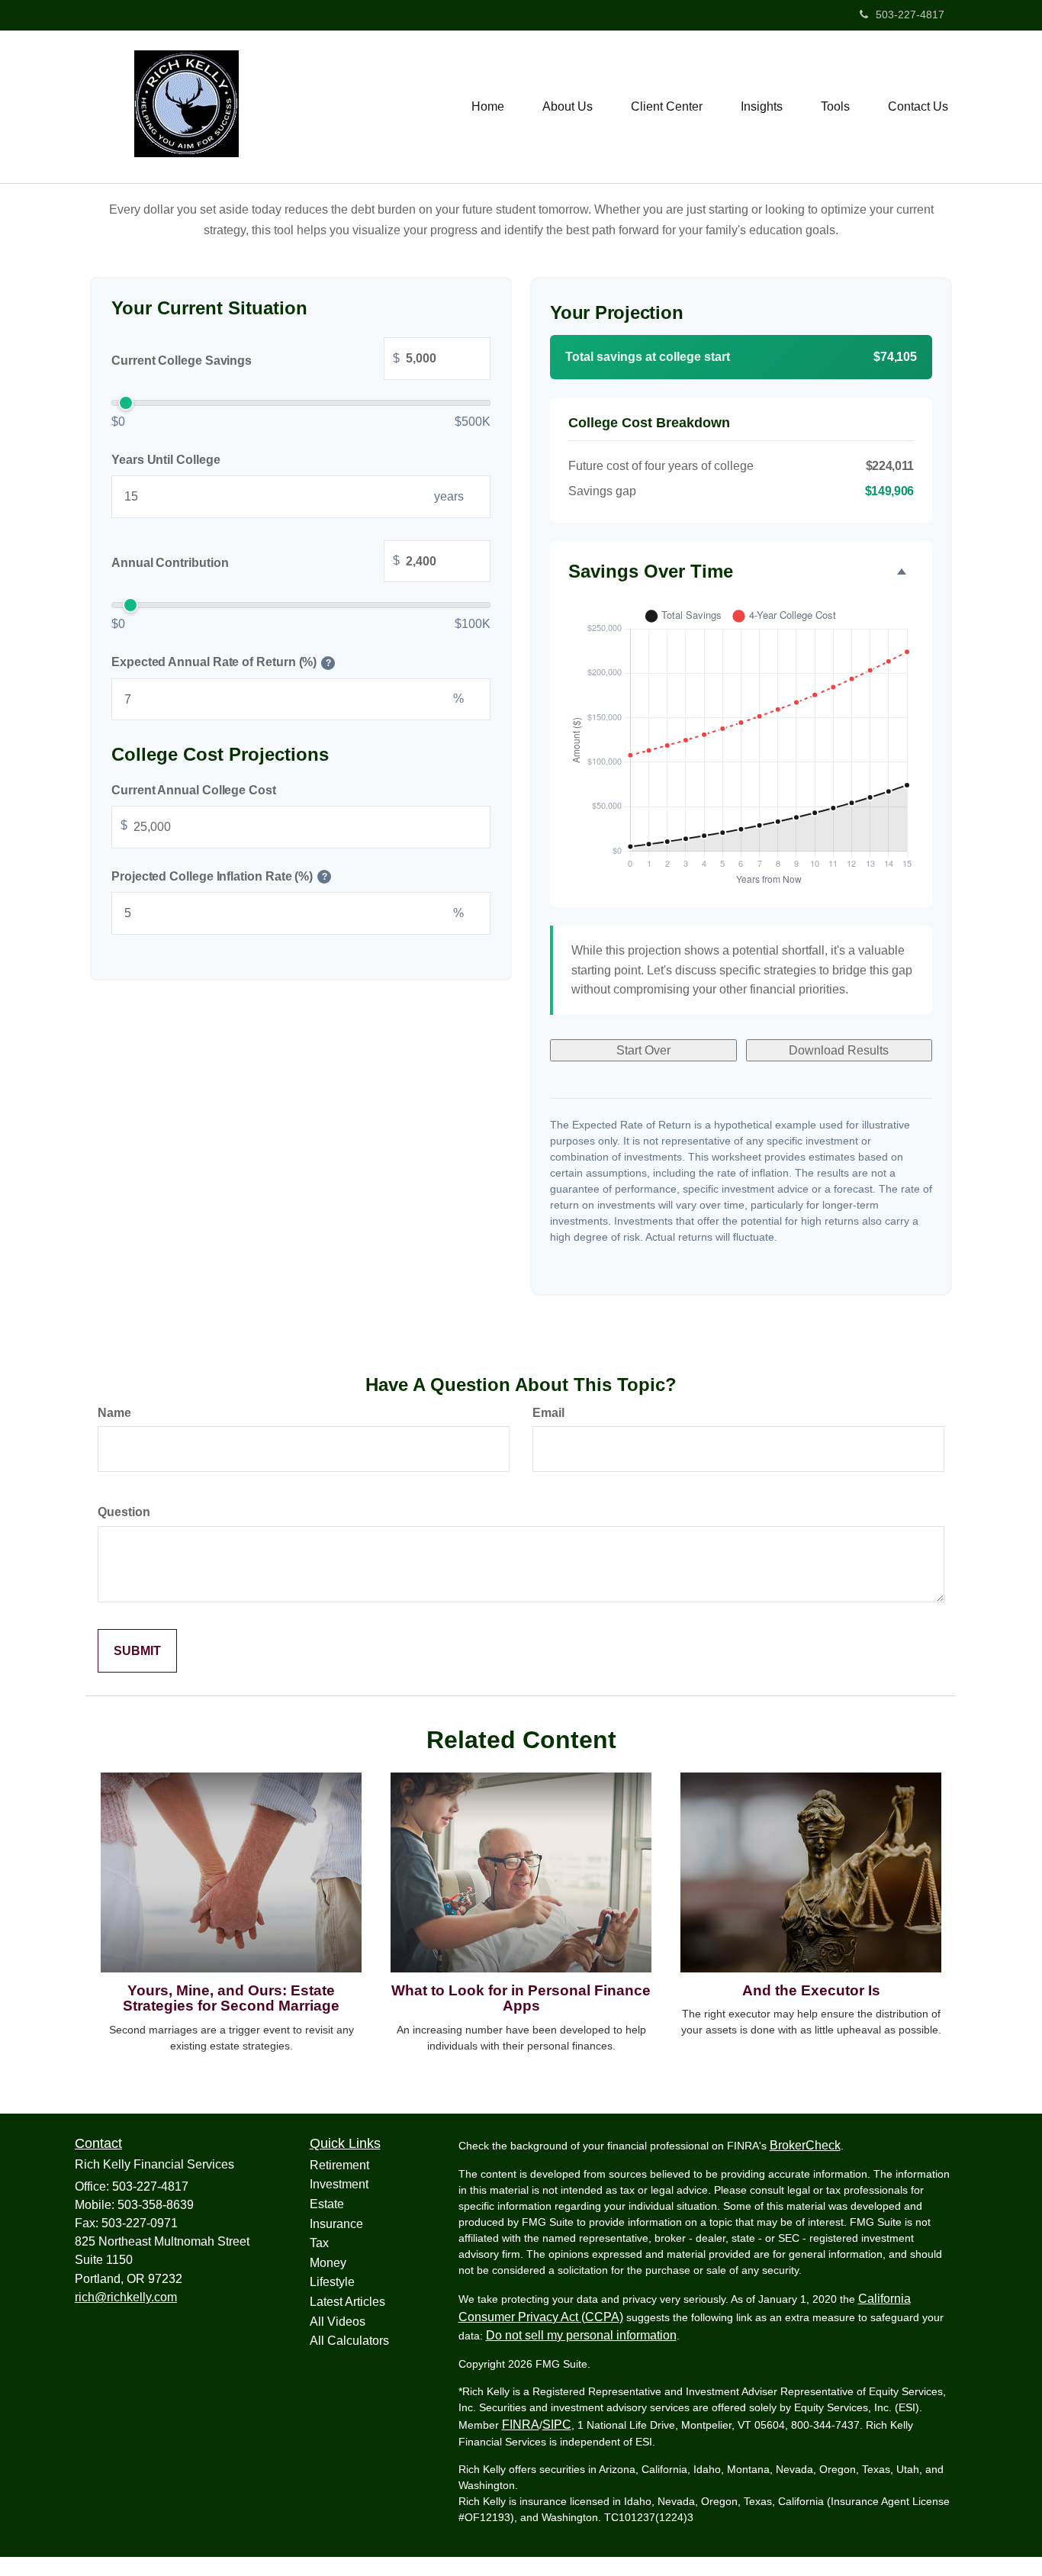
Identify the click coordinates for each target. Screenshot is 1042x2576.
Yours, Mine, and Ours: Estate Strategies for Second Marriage (231, 1998)
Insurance (336, 2224)
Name (114, 1413)
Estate (327, 2204)
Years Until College (166, 460)
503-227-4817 (910, 14)
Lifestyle (332, 2282)
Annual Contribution (256, 562)
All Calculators (349, 2341)
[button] (568, 107)
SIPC (557, 2425)
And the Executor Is (811, 1990)
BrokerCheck (805, 2145)
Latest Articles (347, 2302)
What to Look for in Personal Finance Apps (521, 1998)
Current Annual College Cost (194, 790)
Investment (339, 2184)
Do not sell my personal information (581, 2335)
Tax (319, 2243)
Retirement (339, 2165)
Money (328, 2263)
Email (548, 1413)
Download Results (839, 1050)
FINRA (521, 2425)
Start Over (643, 1050)
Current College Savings (256, 359)
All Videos (338, 2322)
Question (124, 1512)
